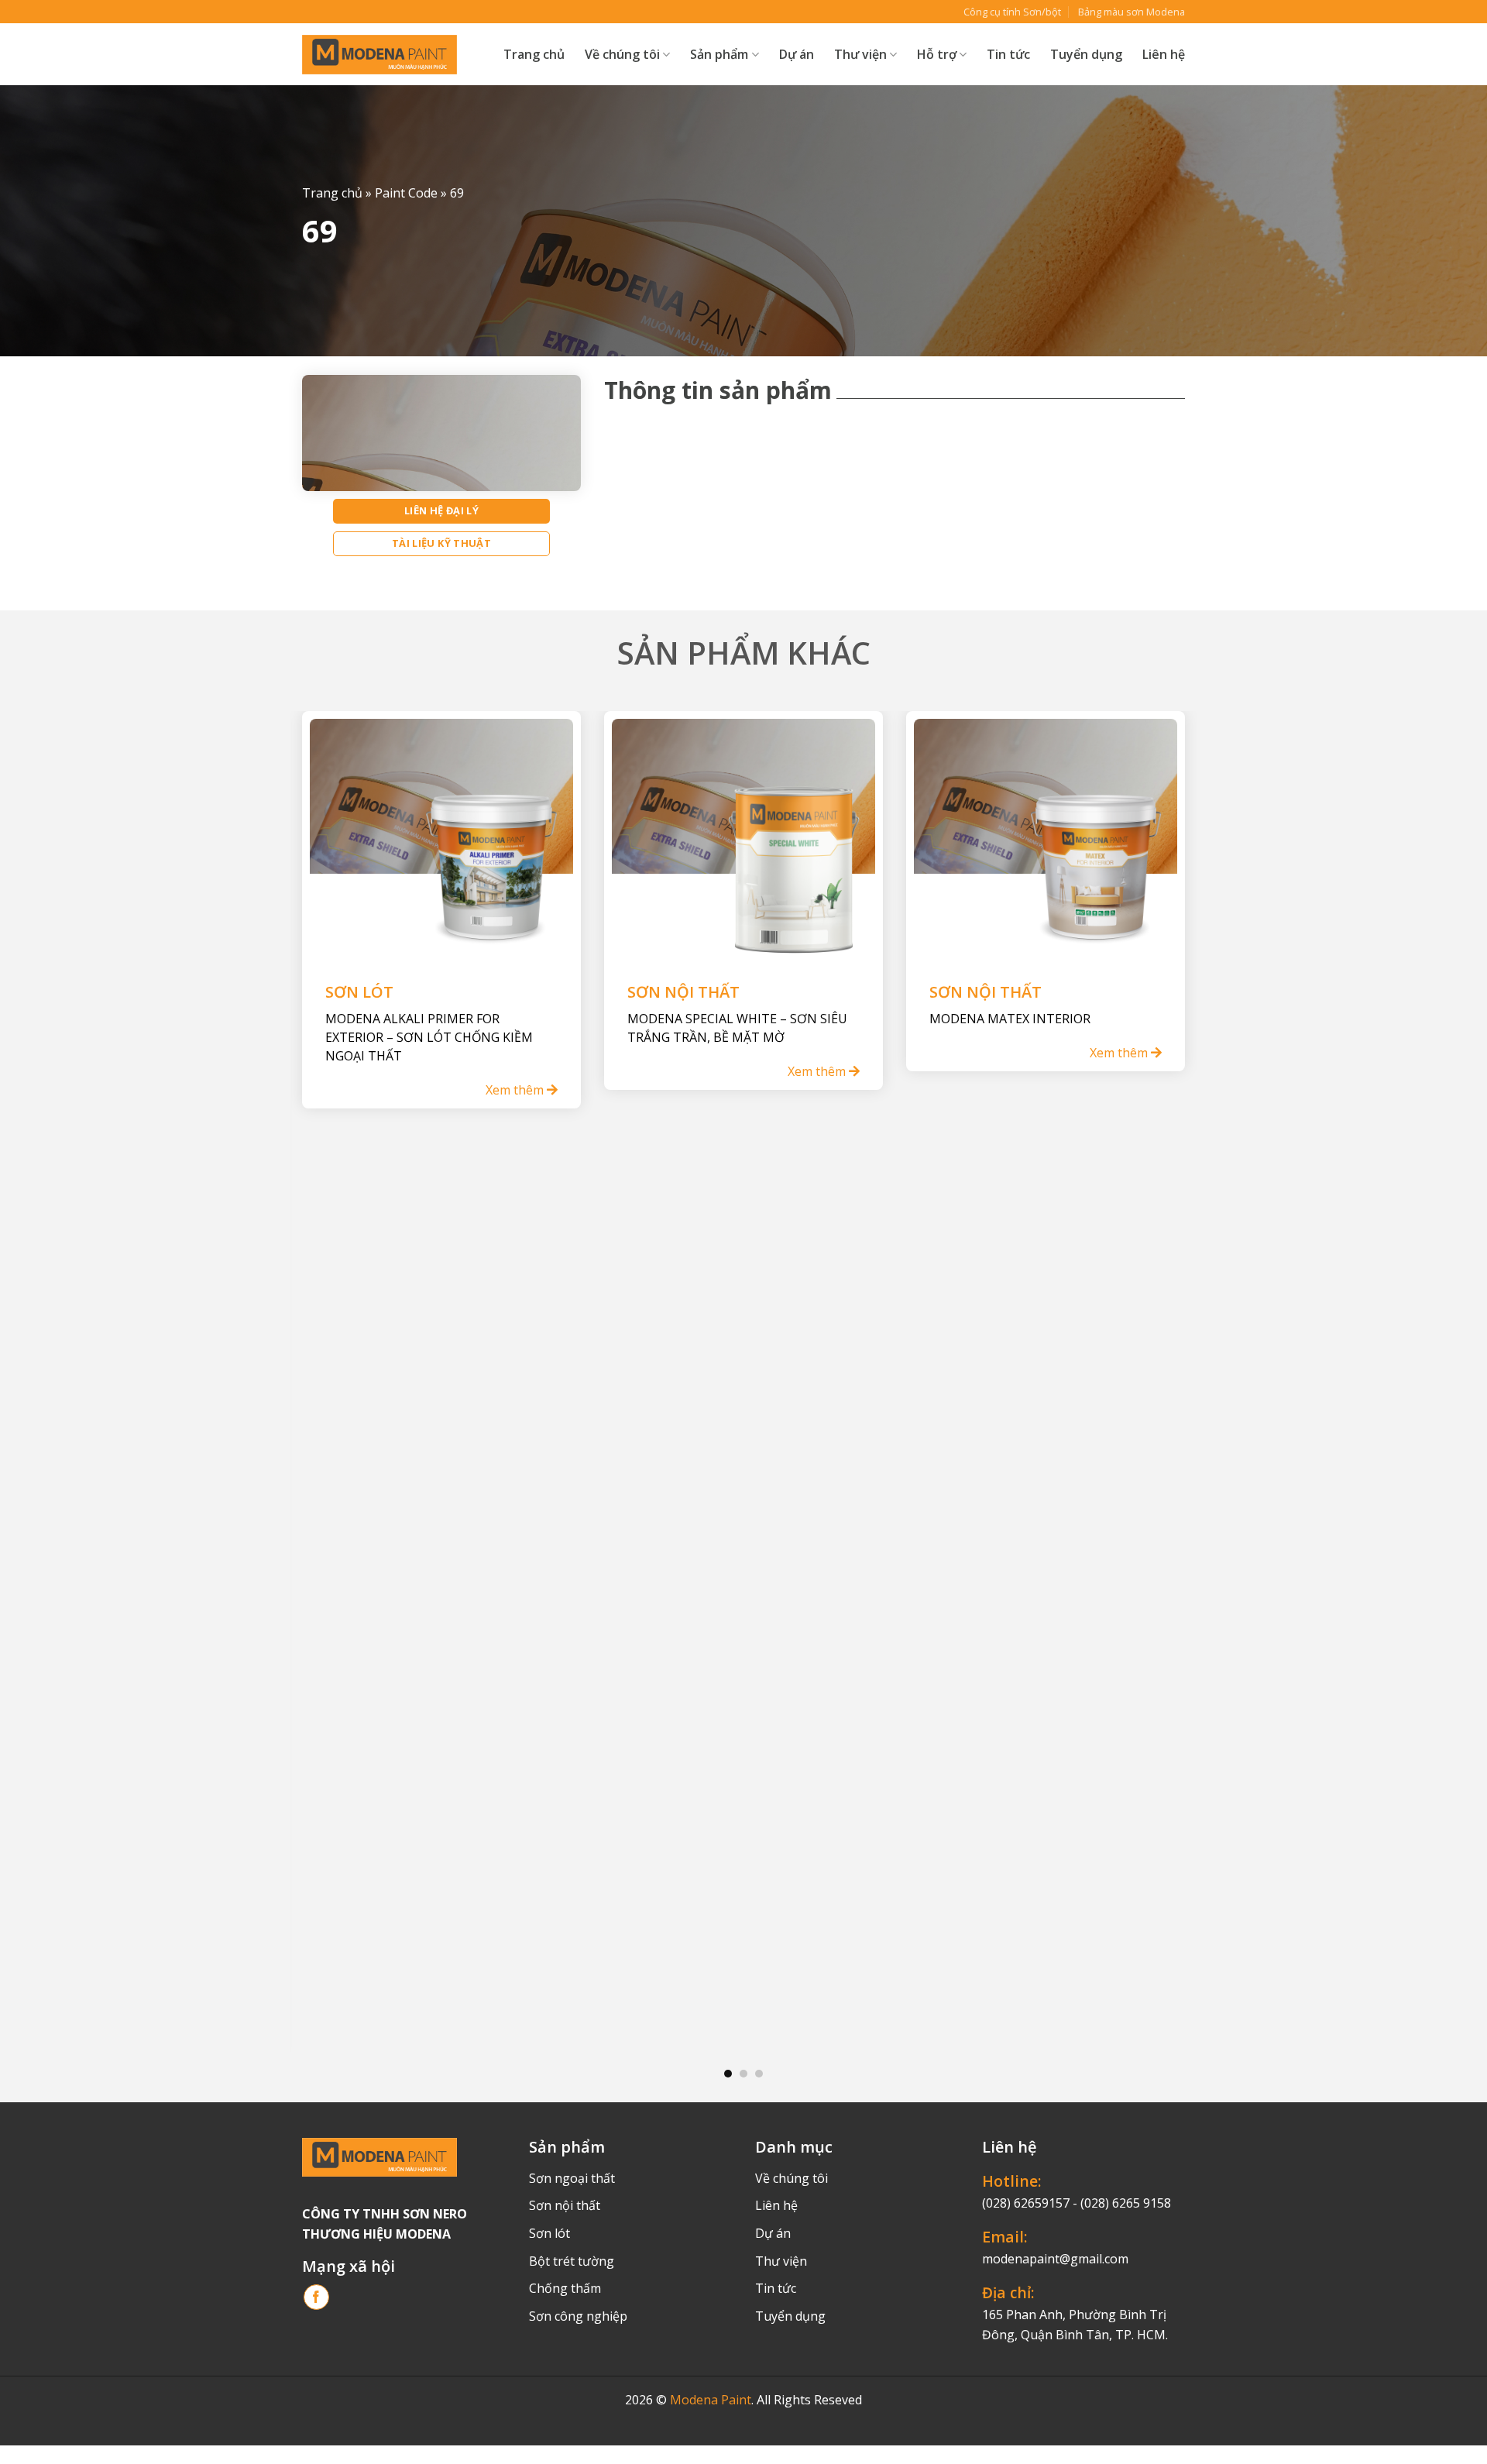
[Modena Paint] (379, 55)
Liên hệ (1164, 54)
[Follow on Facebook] (316, 2297)
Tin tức (1008, 54)
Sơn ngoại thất (572, 2178)
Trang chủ (534, 54)
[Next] (1159, 1376)
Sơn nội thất (565, 2205)
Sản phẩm (719, 54)
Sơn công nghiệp (578, 2316)
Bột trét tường (572, 2261)
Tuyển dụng (1086, 54)
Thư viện (781, 2261)
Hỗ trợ (937, 54)
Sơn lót (549, 2233)
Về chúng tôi (622, 54)
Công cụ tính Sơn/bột (1012, 12)
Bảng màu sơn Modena (1132, 12)
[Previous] (328, 1376)
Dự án (797, 54)
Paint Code (406, 194)
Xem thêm (516, 1090)
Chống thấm (565, 2288)
